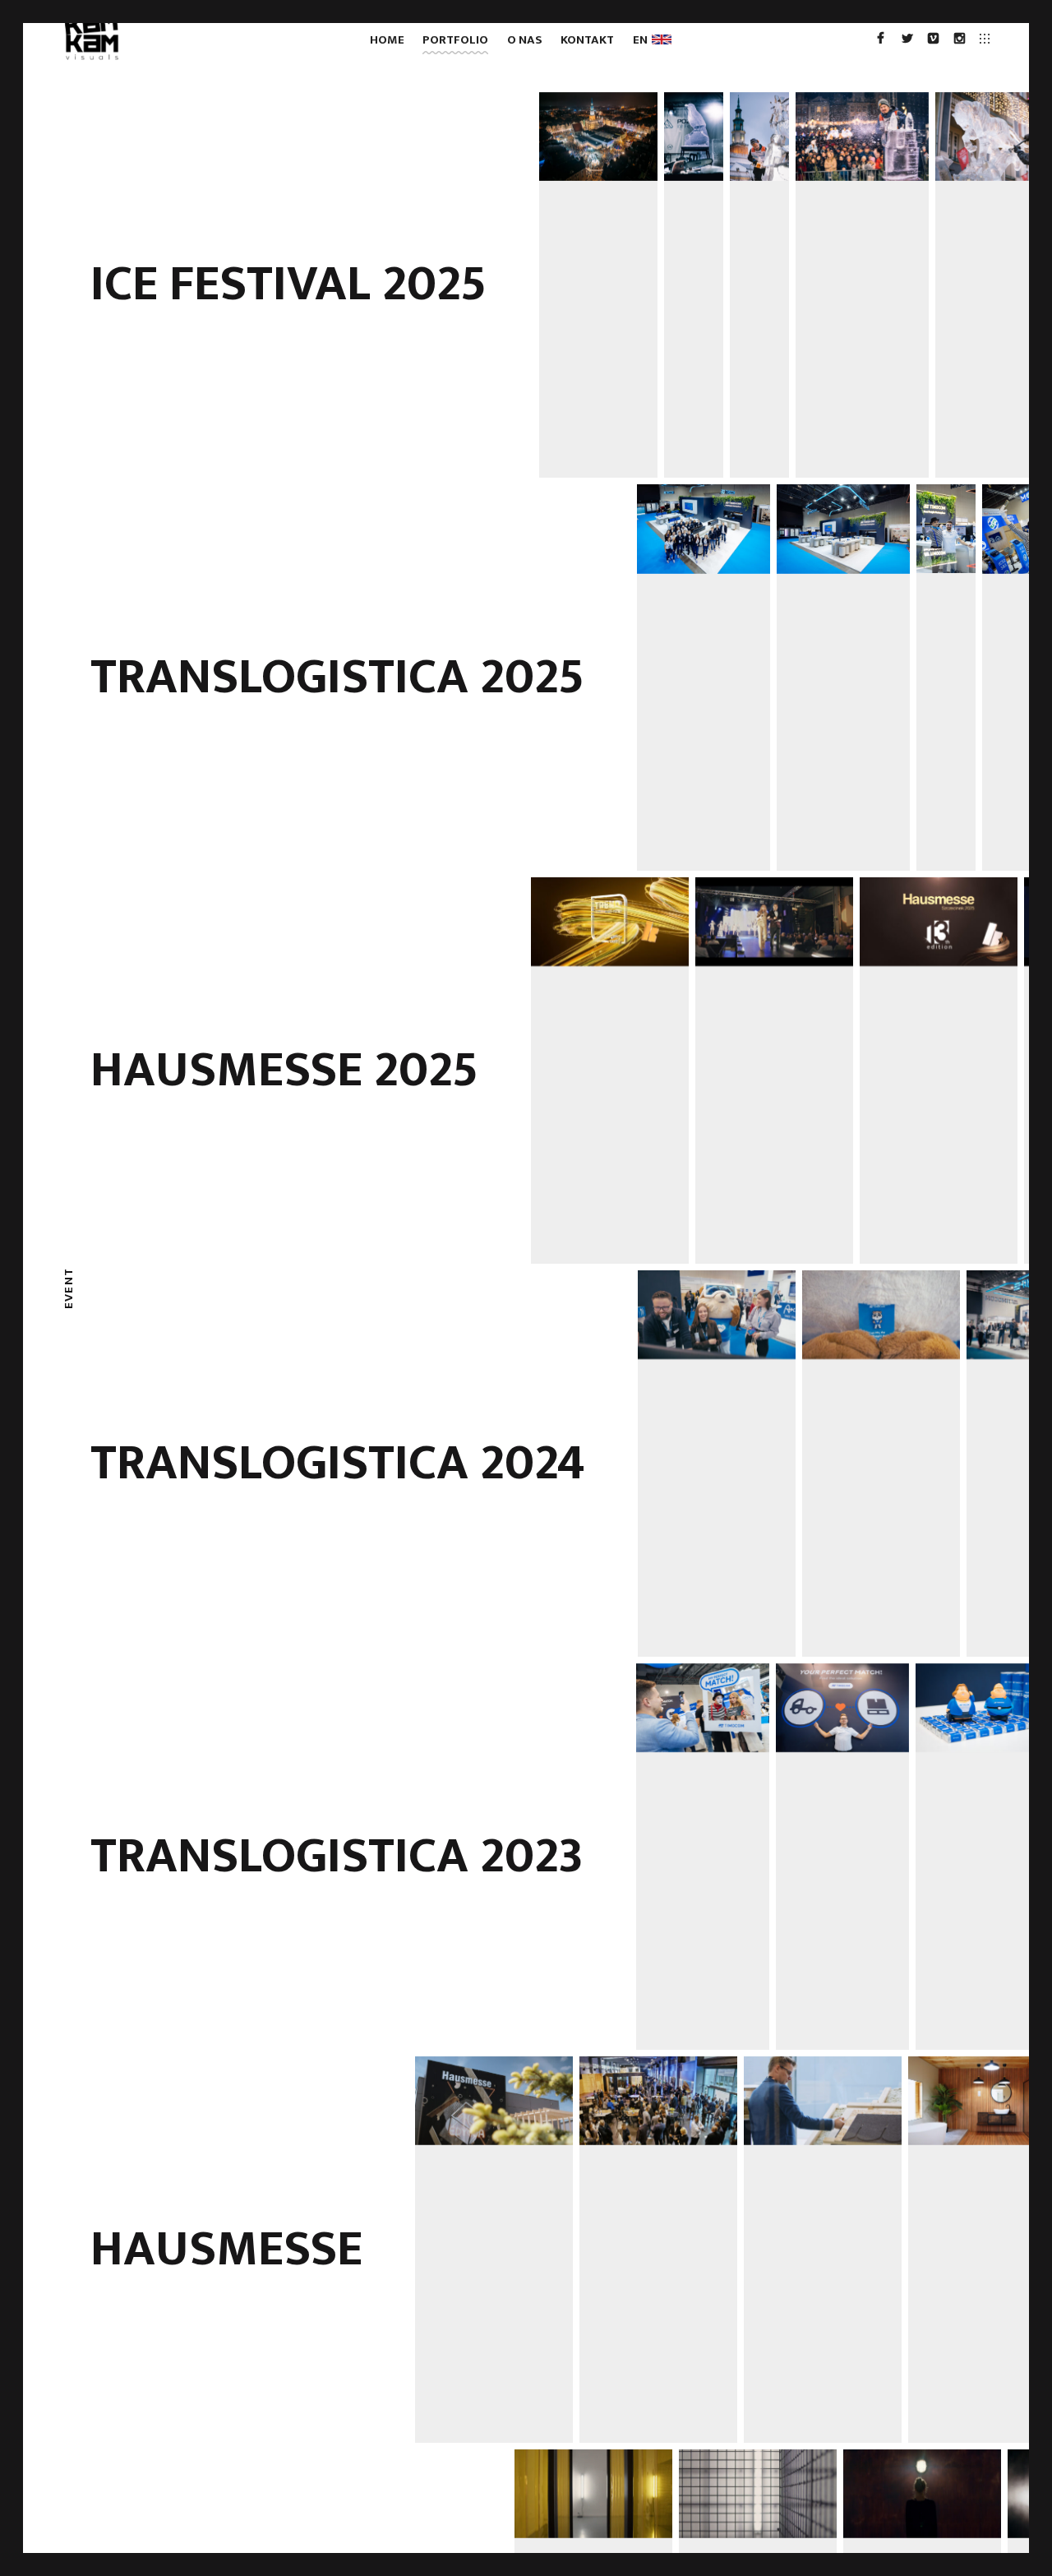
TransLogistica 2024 (338, 1464)
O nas (525, 40)
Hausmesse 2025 (284, 1071)
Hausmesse (226, 2250)
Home (387, 40)
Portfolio (455, 40)
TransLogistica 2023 (337, 1857)
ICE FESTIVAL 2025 (288, 284)
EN (643, 40)
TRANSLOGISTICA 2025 (337, 678)
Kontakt (587, 40)
